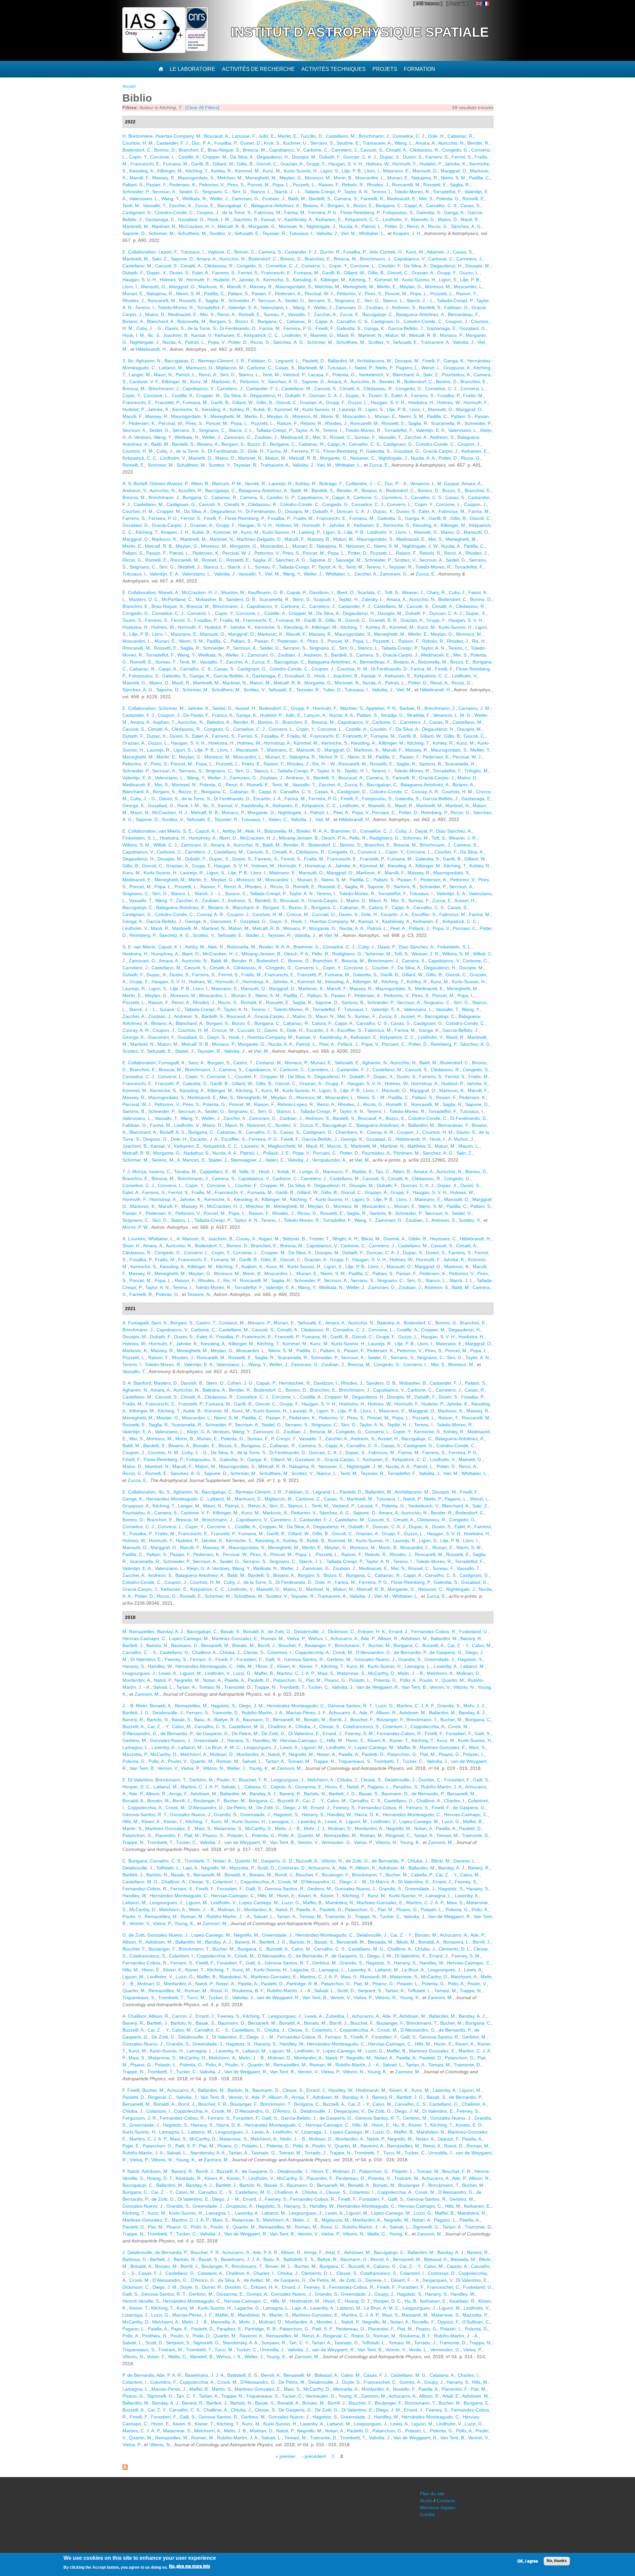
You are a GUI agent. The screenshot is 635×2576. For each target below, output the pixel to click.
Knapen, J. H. (407, 233)
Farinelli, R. (372, 199)
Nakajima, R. (425, 178)
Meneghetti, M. (261, 178)
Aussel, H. (246, 708)
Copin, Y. (138, 157)
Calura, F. (379, 907)
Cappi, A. (414, 206)
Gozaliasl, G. (191, 219)
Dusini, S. (413, 157)
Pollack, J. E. (277, 1153)
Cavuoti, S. (372, 150)
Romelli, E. (474, 199)
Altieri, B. (200, 483)
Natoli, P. (364, 368)
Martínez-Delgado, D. (259, 539)
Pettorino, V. (212, 185)
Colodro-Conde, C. (174, 212)
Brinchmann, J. (374, 136)
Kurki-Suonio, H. (301, 171)
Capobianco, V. (285, 150)
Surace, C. (236, 894)
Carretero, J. (345, 150)
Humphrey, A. (203, 838)
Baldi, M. (297, 199)
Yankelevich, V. (374, 375)
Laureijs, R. (351, 409)
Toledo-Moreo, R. (412, 192)
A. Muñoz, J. (461, 1139)
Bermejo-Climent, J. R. (222, 361)
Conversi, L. (314, 266)
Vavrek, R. (255, 483)
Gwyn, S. (279, 921)
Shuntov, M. (233, 592)
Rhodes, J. (378, 185)
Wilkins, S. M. (136, 845)
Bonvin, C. (245, 252)
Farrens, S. (437, 157)
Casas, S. (470, 206)
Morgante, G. (262, 226)
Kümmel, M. (247, 171)
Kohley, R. (222, 171)
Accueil (129, 86)
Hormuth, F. (404, 164)
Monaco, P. (451, 335)
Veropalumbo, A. (329, 1160)
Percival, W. (171, 423)
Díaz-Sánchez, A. (454, 831)
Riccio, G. (438, 226)
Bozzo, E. (363, 206)
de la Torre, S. (237, 212)
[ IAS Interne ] (428, 3)
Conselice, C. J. (409, 136)
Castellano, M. (341, 136)
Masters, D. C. (144, 599)
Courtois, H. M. (138, 143)
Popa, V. (217, 342)
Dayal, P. (424, 831)
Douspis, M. (304, 157)
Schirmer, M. (162, 233)
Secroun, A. (164, 192)
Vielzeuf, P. (294, 375)
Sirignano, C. (216, 192)
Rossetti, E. (435, 185)
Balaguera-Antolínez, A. (276, 206)
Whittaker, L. (372, 233)
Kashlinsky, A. (299, 219)
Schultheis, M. (192, 233)
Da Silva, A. (242, 157)
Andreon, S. (404, 307)
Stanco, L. (261, 192)
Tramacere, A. (377, 143)
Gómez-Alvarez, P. (169, 483)
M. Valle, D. (244, 1172)
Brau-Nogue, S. (224, 150)
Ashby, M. (233, 831)
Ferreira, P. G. (323, 212)
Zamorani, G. (245, 199)
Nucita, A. (349, 226)
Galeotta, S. (429, 212)
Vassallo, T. (155, 206)
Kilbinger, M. (170, 171)
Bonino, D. (165, 150)
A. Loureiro (134, 1239)
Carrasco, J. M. (474, 708)
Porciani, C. (384, 812)
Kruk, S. (272, 143)
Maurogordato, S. (196, 178)
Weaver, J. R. (463, 838)
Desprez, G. (155, 1139)
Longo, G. (310, 1172)
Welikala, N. (195, 199)
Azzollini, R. (190, 490)
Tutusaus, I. (301, 233)
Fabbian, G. (457, 307)
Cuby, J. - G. (149, 328)
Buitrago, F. (331, 483)
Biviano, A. (314, 206)
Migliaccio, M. (230, 368)
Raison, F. (329, 185)
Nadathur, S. (197, 1153)
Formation (420, 69)
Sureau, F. (274, 314)
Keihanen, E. (329, 219)
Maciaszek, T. (250, 750)
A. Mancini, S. (191, 1160)
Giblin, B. (418, 1239)
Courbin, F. (390, 266)
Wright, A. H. (345, 1239)
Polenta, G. (448, 199)
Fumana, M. (176, 164)
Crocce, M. (298, 914)
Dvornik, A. (395, 1239)
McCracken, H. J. (197, 226)
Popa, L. (281, 185)
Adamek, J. (438, 252)
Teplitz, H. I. (357, 771)
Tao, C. (383, 1172)
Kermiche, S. (277, 280)
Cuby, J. (165, 451)
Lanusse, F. (244, 136)
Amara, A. (426, 143)
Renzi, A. (416, 226)
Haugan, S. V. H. (346, 164)
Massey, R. (164, 178)
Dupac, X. (390, 157)
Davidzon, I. (322, 592)
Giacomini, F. (224, 921)
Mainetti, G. (423, 219)
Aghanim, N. (149, 361)
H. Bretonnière (138, 136)
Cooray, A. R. (425, 792)
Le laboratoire (192, 69)
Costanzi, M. (269, 1063)
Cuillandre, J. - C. (364, 483)
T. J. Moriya (134, 1172)
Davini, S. (175, 328)
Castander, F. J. (173, 143)
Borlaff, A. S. (173, 1132)
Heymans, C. (444, 1239)
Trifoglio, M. (477, 771)
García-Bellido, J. (406, 328)
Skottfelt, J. (189, 567)
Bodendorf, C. (137, 150)
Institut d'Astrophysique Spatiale (360, 32)
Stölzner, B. (294, 1239)
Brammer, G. (344, 831)
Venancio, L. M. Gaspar (435, 483)
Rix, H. (479, 641)
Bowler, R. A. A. (312, 831)
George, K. (134, 805)
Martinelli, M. (136, 226)
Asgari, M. (269, 1239)
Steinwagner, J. (247, 1160)
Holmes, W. (378, 164)
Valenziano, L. (144, 199)
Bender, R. (478, 143)
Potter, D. (394, 226)
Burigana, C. (389, 206)
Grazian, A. (292, 164)
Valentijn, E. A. (243, 307)
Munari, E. (398, 178)
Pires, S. (236, 185)
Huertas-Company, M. (178, 136)
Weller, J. (219, 199)
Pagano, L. (407, 368)
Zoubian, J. (274, 199)
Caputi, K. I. (208, 831)
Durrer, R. (330, 252)
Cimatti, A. (397, 150)
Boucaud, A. (217, 136)
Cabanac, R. (461, 136)
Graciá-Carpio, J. (441, 451)
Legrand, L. (288, 361)
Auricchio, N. (451, 143)
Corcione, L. (163, 157)
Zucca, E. (205, 206)
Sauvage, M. (349, 560)
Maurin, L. (469, 1146)
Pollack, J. (419, 928)
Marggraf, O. (454, 171)
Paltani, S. (133, 185)
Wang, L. (404, 143)
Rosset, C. (341, 437)
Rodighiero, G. (385, 838)
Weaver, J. (413, 592)
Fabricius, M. (268, 212)
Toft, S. (392, 592)
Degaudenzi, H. (273, 157)
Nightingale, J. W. (420, 546)
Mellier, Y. (480, 750)
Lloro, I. (372, 171)
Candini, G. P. (281, 497)
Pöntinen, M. (407, 1153)
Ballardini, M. (341, 361)
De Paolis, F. (196, 715)
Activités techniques (334, 69)
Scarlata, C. (370, 592)
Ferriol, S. (462, 157)
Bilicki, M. (371, 1239)
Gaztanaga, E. (160, 219)
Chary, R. (436, 592)
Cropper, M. (215, 157)
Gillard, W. (223, 164)
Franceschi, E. (145, 164)
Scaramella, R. (446, 423)
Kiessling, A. (142, 171)
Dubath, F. (330, 157)
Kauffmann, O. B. (266, 592)
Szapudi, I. (325, 599)
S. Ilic (128, 361)
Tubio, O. (332, 690)
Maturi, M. (396, 335)
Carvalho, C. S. (442, 206)
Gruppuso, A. (457, 368)
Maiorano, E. (396, 171)
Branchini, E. (192, 150)
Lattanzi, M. (171, 368)
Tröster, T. (319, 1239)
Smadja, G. (392, 715)
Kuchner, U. (295, 143)
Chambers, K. (350, 1132)
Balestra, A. (219, 722)
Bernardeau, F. (463, 314)
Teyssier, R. (274, 233)
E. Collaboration (139, 252)
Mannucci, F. (336, 1172)
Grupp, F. (316, 164)
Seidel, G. (189, 192)
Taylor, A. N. (356, 192)
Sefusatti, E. (247, 233)
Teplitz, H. (349, 599)
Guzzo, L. (469, 273)
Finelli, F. (325, 328)
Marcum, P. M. (227, 483)
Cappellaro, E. (215, 1172)
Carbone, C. (316, 150)
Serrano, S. (322, 143)
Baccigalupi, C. (233, 206)
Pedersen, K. (183, 185)
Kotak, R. (287, 1172)
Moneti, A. (169, 592)
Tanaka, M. (186, 1172)
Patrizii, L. (372, 226)
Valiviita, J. (327, 233)
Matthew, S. (420, 1146)
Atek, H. (253, 831)
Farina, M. (295, 212)
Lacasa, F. (319, 375)
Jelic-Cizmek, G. (386, 252)
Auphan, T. (164, 722)
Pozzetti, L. (304, 185)
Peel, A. (341, 812)
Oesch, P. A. (334, 838)
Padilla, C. (480, 178)
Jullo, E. (267, 136)
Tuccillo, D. (312, 136)
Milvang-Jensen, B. (299, 838)
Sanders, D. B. (241, 599)
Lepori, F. (168, 252)
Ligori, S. (330, 171)
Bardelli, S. (320, 199)
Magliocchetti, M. (286, 1146)
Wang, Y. (170, 199)
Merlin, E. (288, 136)
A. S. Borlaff (135, 483)
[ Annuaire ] (458, 3)
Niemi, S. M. (454, 178)
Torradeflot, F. (447, 192)
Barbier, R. (411, 708)
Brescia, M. (254, 150)
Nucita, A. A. (423, 458)
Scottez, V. (221, 233)
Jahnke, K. (456, 164)
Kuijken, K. (253, 1266)
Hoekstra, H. (421, 402)
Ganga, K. (454, 212)
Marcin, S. (338, 1146)
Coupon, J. (208, 212)
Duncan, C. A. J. (360, 157)
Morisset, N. (291, 226)
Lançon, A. (315, 715)
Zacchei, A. (181, 206)
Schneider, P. (136, 192)
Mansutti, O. (425, 171)
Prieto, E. (251, 764)
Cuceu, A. (246, 1239)
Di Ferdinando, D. (238, 328)
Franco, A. (223, 715)
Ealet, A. (201, 273)
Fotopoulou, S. (398, 212)
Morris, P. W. (135, 1227)
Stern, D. (302, 599)
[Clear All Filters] (202, 108)
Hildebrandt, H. (151, 349)
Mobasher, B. (209, 599)
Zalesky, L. (373, 599)
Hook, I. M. (219, 219)
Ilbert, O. (346, 592)
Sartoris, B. (431, 764)
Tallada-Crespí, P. (323, 192)
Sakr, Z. (160, 259)
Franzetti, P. (168, 402)
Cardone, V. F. (144, 382)
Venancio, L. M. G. (452, 715)
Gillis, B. (245, 164)
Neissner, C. (363, 458)
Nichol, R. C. (332, 757)
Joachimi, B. (246, 219)
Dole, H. (436, 136)
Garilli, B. (201, 164)
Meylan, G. (291, 178)
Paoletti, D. (314, 361)
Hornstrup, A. (277, 743)
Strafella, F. (419, 715)
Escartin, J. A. (268, 799)
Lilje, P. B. (352, 171)
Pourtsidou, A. (456, 375)
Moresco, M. (318, 178)
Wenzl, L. (431, 368)
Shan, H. (131, 1246)
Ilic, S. (154, 335)
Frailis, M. (473, 395)
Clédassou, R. (424, 150)
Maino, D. (448, 219)
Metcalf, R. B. (232, 226)
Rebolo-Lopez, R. (296, 1104)
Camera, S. (346, 199)
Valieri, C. (278, 819)
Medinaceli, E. (402, 199)
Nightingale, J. (321, 226)
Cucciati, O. (324, 914)
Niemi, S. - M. (371, 1097)
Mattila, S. (362, 1172)
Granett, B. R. (383, 620)
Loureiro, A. (253, 1146)
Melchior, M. (230, 178)
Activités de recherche (258, 69)
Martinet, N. (164, 226)
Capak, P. (297, 592)
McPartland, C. (177, 599)
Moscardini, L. (370, 178)
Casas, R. (440, 722)
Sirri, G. (240, 192)
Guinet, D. (251, 143)
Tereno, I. (381, 192)
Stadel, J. (255, 935)
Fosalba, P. (226, 143)
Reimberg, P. (434, 812)
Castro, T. (243, 1063)
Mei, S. (426, 199)
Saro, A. (196, 1063)
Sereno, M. (163, 1160)
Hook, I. (322, 676)
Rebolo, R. (353, 185)
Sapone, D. (134, 233)
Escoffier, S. (424, 914)
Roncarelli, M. (406, 185)
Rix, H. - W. (324, 764)
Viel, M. (348, 233)
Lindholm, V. (396, 219)
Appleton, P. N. (381, 708)
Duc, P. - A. (396, 483)
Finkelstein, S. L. (140, 838)
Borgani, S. (339, 206)
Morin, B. (343, 178)
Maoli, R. (470, 219)
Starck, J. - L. (288, 192)
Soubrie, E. (348, 143)
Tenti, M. (131, 206)
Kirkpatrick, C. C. (362, 219)
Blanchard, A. (161, 321)
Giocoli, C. (267, 164)
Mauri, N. (163, 375)
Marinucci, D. (200, 368)
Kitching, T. (197, 171)
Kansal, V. (271, 219)
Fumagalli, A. (172, 1063)
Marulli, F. (139, 178)
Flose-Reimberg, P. (360, 212)
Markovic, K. (211, 287)
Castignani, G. (137, 212)
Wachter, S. (352, 708)
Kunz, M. (272, 171)
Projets (385, 69)
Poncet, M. (259, 185)
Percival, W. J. (319, 294)
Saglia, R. (460, 185)
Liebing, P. (310, 532)
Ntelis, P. (384, 368)
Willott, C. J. (166, 845)
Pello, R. (358, 838)
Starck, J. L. (241, 430)
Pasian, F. (156, 185)
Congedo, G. (455, 150)
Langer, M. (140, 375)
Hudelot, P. (431, 164)
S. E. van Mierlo (139, 947)
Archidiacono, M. (375, 361)
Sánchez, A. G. (466, 226)
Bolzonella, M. (192, 321)
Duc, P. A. (202, 143)
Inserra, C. (160, 1172)
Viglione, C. (220, 252)
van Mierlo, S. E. (176, 831)
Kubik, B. (263, 409)
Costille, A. (189, 157)
